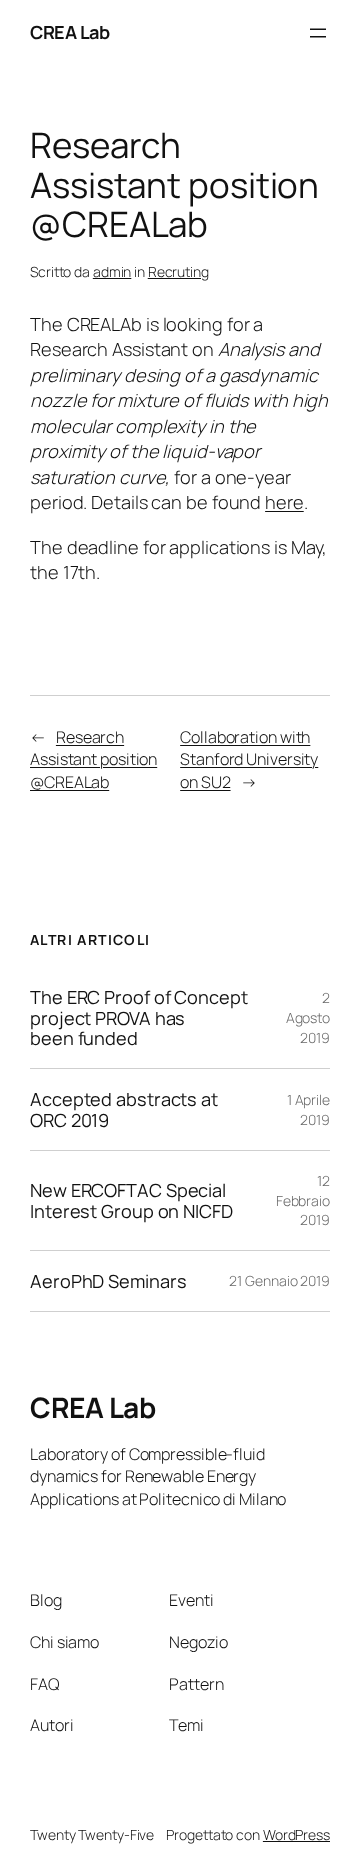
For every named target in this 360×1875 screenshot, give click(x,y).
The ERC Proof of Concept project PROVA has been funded (139, 1017)
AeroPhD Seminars (108, 1281)
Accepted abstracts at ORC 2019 (124, 1109)
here (284, 502)
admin (112, 271)
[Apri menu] (318, 33)
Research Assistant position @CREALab (93, 759)
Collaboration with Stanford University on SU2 (249, 759)
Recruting (178, 271)
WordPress (296, 1834)
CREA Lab (69, 32)
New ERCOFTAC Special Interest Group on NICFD (131, 1200)
